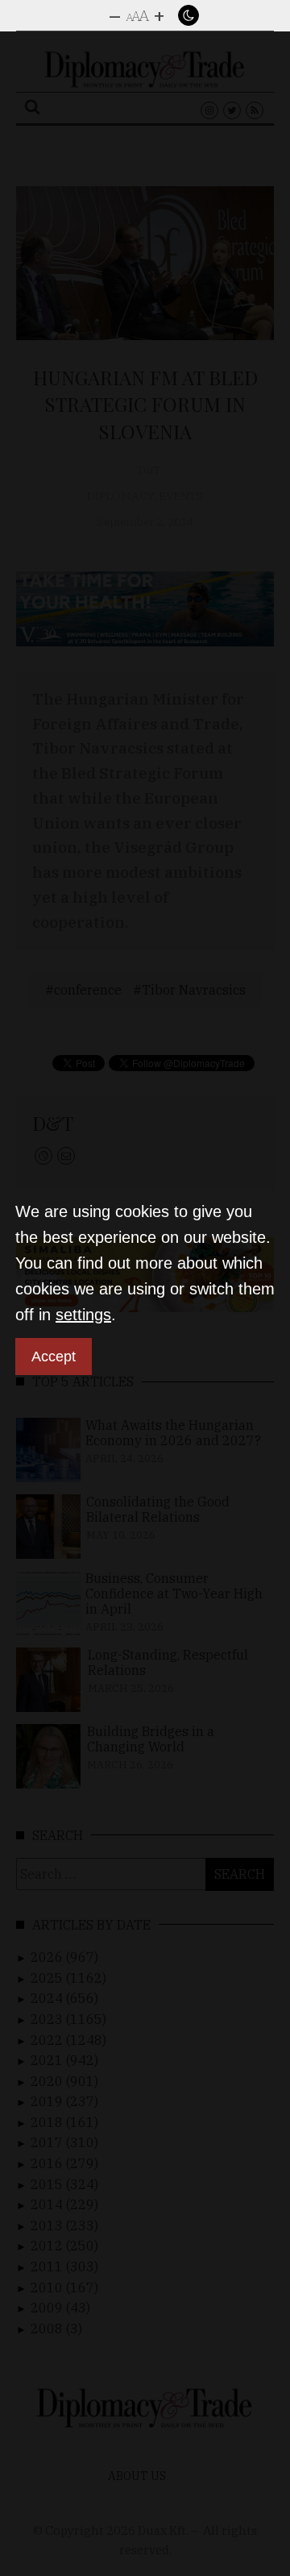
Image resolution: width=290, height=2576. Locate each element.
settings (83, 1315)
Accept (54, 1357)
